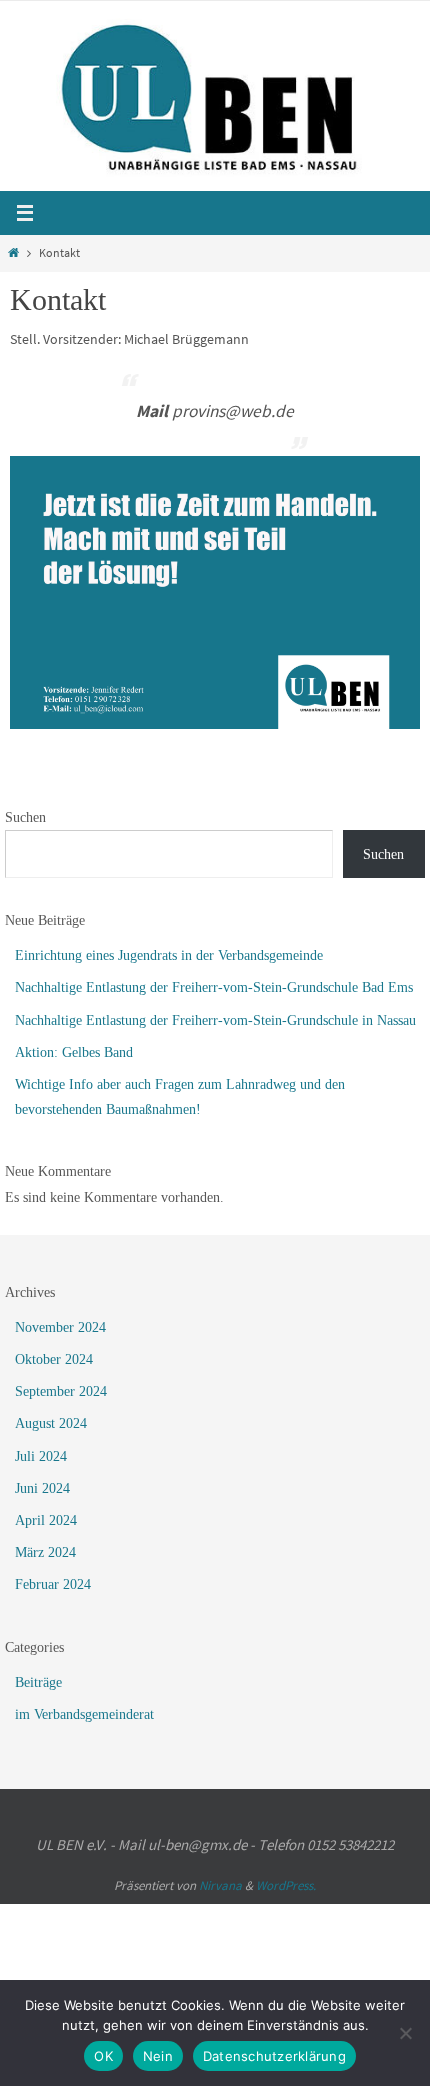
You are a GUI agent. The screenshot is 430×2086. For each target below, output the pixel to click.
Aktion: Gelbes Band (74, 1052)
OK (103, 2056)
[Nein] (405, 2033)
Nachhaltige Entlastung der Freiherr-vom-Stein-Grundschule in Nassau (215, 1020)
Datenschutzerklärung (274, 2056)
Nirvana (220, 1885)
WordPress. (286, 1885)
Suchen (25, 817)
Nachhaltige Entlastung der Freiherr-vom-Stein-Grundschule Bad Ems (214, 987)
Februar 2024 (53, 1584)
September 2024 (61, 1391)
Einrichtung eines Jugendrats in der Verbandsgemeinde (169, 955)
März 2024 (45, 1552)
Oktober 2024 (54, 1359)
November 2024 (60, 1327)
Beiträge (38, 1682)
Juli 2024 (41, 1456)
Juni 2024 (42, 1488)
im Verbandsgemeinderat (84, 1714)
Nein (158, 2056)
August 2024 (51, 1423)
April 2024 (46, 1520)
